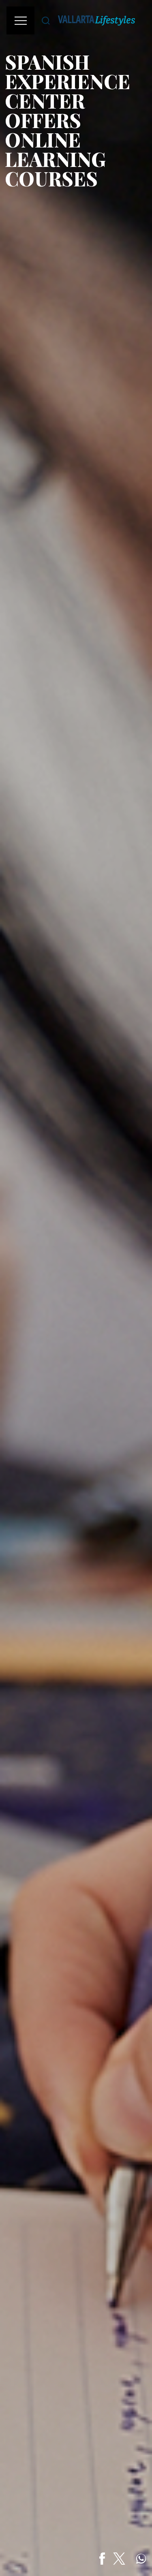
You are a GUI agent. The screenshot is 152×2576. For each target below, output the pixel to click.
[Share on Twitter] (119, 2559)
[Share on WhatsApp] (141, 2559)
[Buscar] (46, 20)
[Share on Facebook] (102, 2559)
